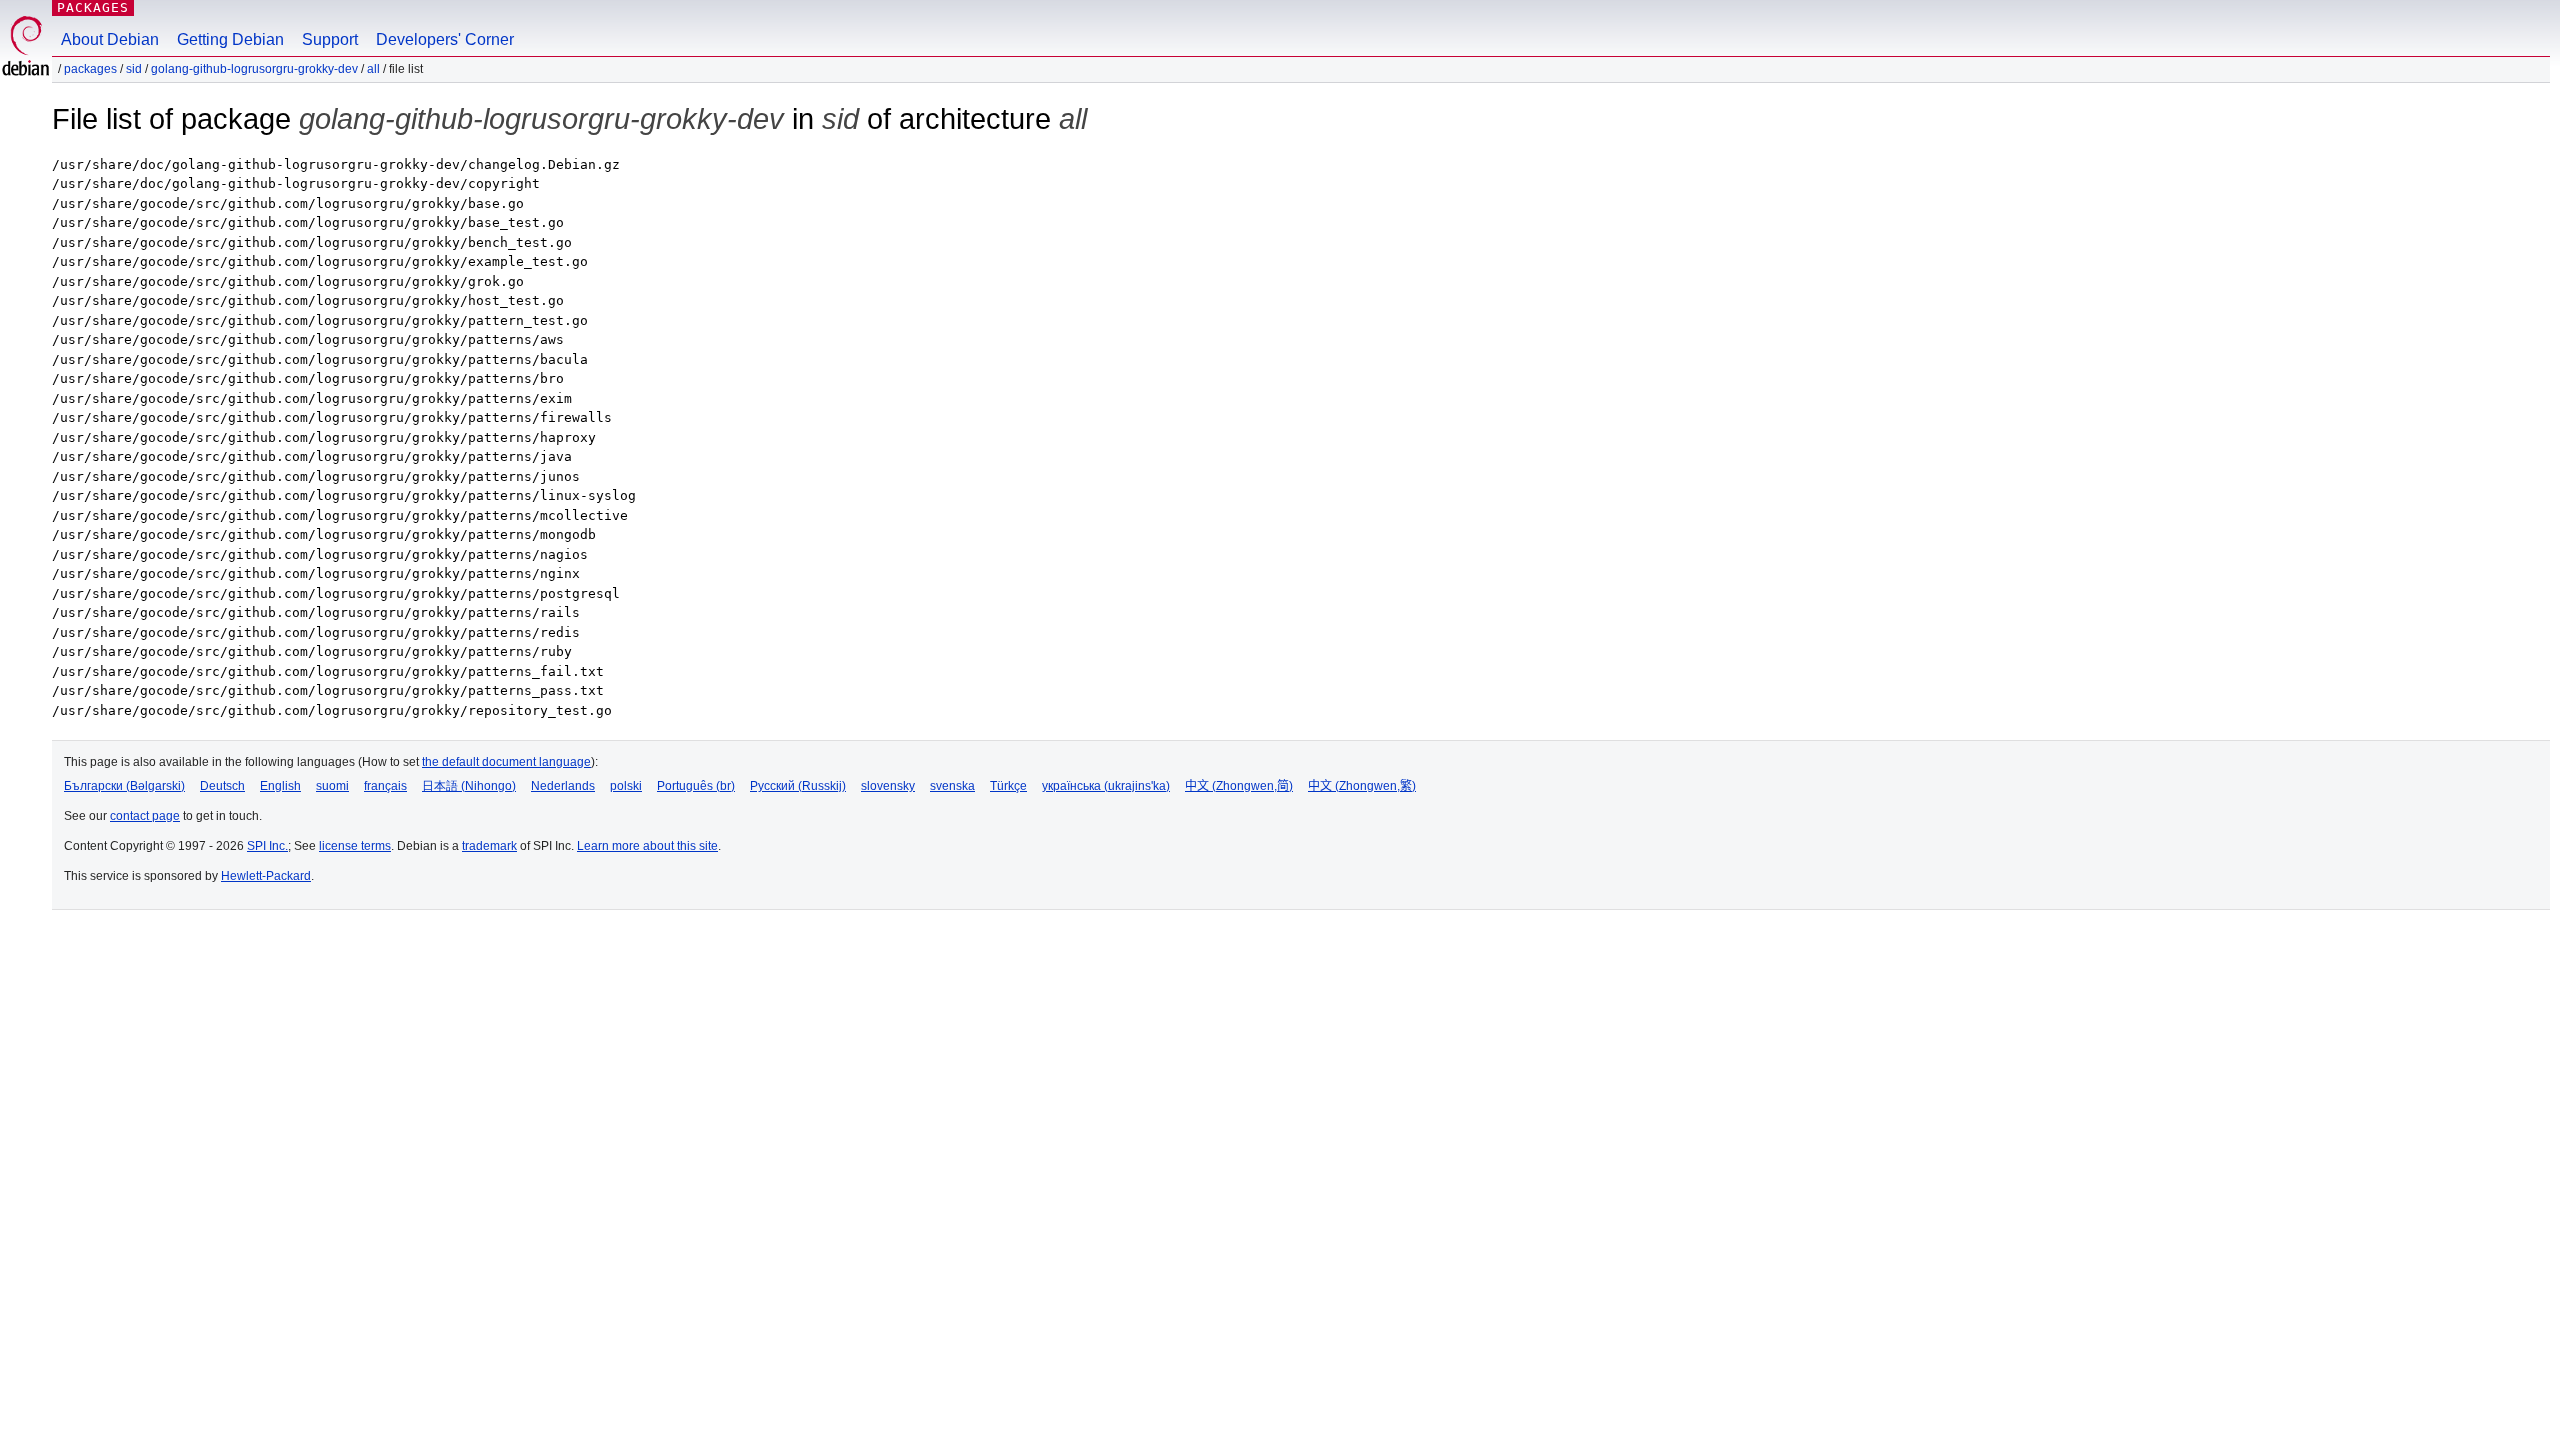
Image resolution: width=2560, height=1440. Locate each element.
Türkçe (1008, 786)
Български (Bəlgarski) (124, 786)
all (373, 69)
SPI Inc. (267, 846)
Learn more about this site (647, 846)
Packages (93, 7)
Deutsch (222, 786)
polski (626, 786)
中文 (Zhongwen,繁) (1362, 786)
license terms (355, 846)
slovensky (888, 786)
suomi (332, 786)
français (385, 786)
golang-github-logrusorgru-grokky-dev (254, 69)
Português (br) (696, 786)
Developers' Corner (445, 39)
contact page (145, 816)
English (280, 786)
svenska (952, 786)
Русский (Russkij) (798, 786)
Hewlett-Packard (266, 876)
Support (330, 39)
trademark (489, 846)
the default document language (506, 762)
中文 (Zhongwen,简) (1239, 786)
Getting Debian (230, 39)
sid (134, 69)
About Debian (110, 39)
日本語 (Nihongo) (469, 786)
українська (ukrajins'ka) (1106, 786)
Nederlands (563, 786)
